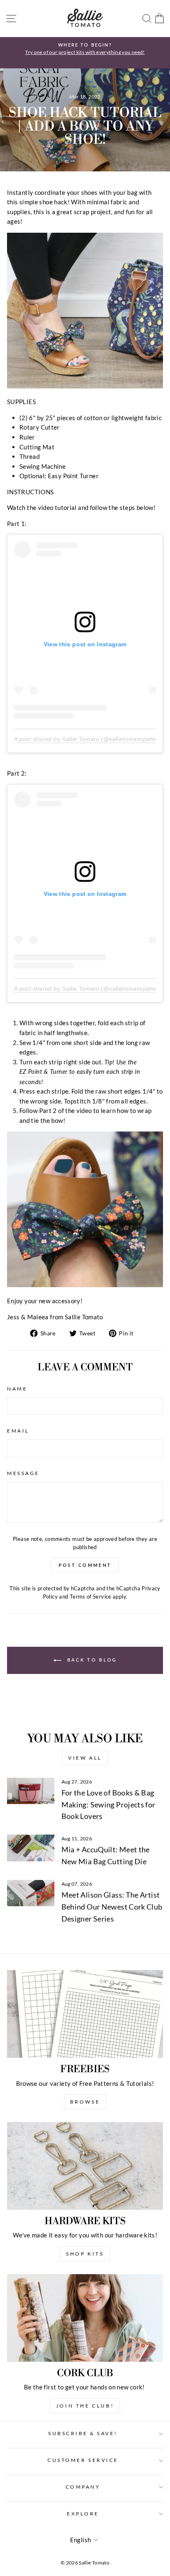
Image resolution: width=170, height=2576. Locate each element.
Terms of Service (91, 1597)
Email (18, 1431)
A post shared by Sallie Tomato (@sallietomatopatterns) (91, 739)
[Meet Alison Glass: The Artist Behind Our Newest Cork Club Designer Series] (31, 1893)
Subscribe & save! (83, 2433)
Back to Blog (91, 1660)
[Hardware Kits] (85, 2166)
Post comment (85, 1565)
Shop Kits (85, 2254)
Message (23, 1473)
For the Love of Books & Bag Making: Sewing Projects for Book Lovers (109, 1805)
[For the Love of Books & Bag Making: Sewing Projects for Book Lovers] (31, 1791)
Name (17, 1389)
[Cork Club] (85, 2318)
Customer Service (83, 2460)
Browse (85, 2102)
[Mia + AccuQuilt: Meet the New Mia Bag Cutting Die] (31, 1848)
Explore (83, 2514)
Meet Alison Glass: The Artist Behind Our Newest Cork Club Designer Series (112, 1907)
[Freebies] (85, 2014)
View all (85, 1758)
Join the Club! (85, 2406)
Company (83, 2487)
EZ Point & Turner (43, 1071)
